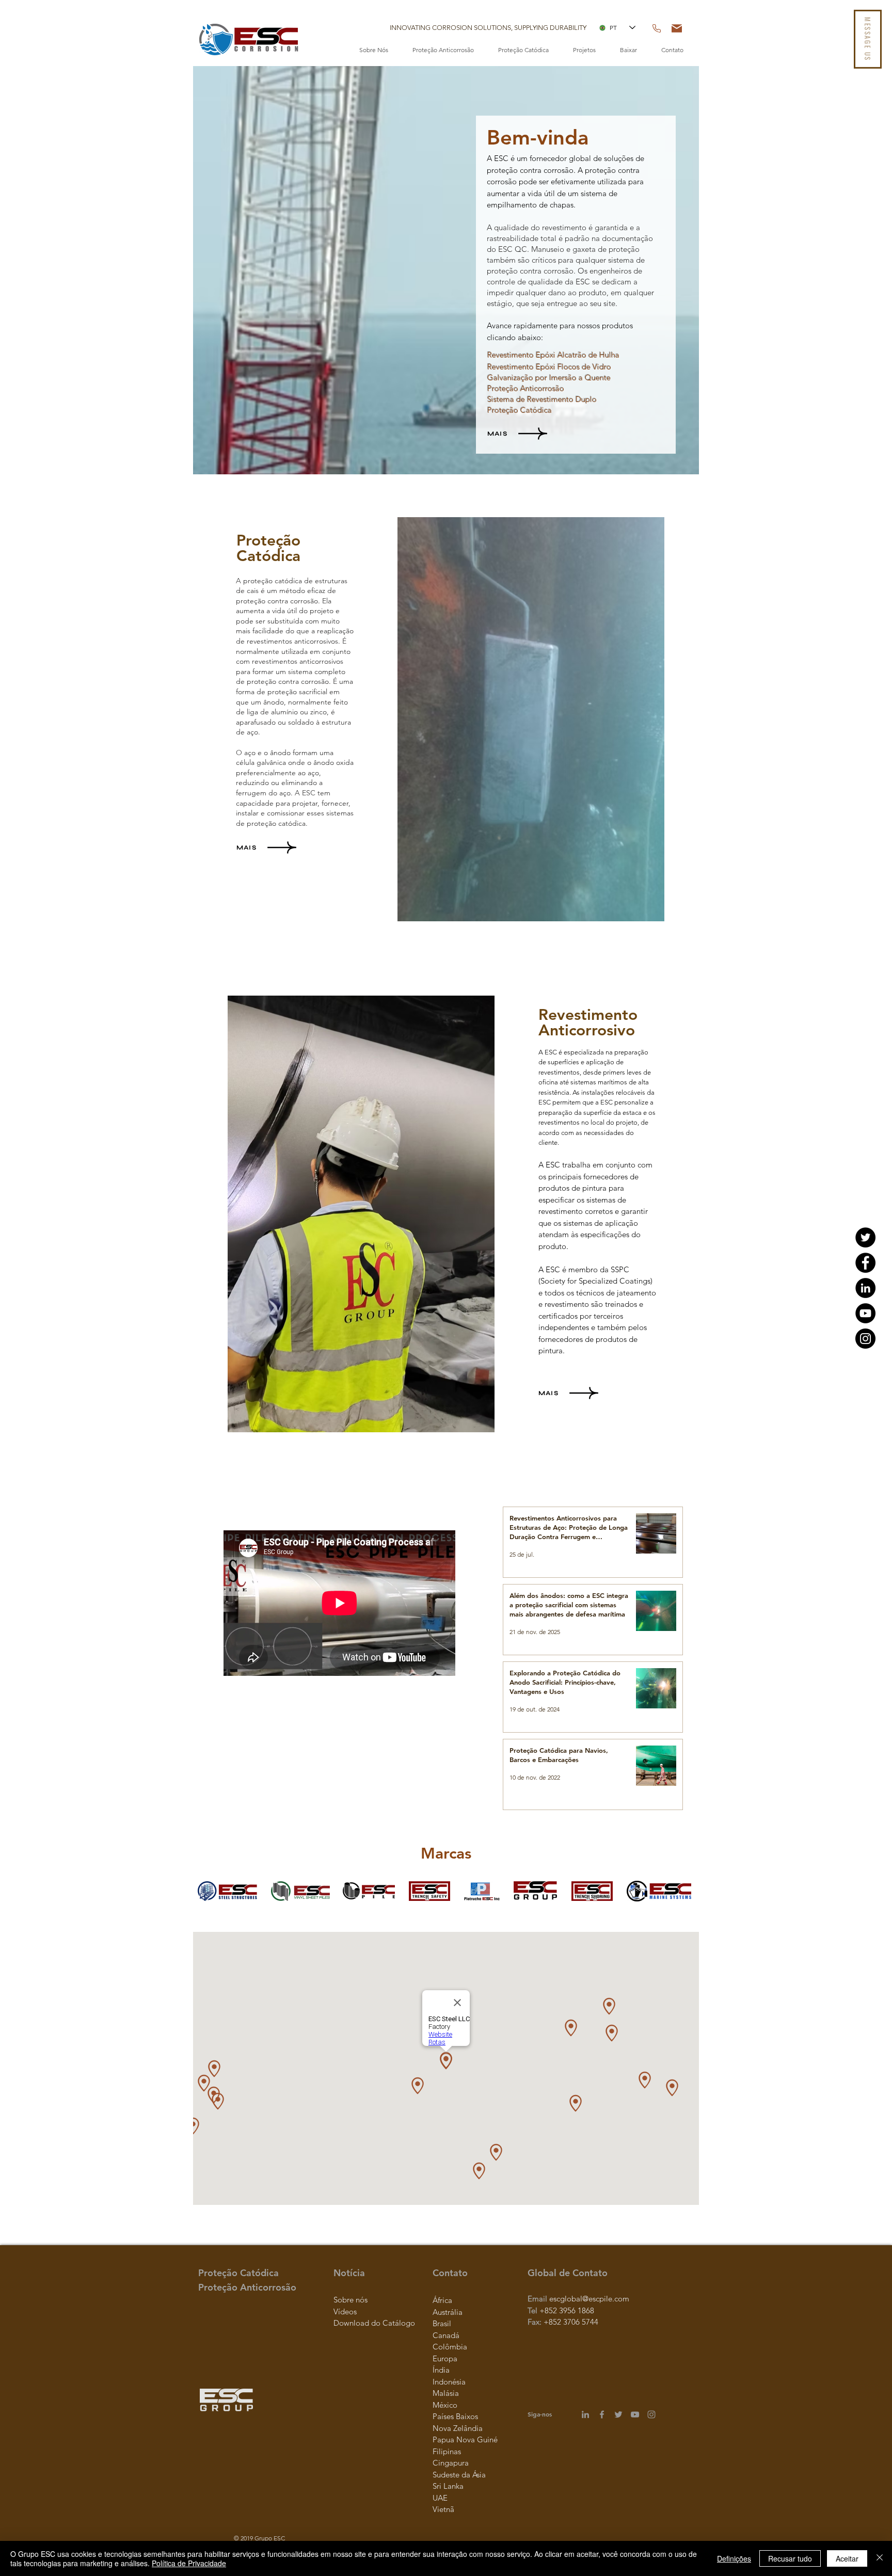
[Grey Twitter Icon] (618, 2414)
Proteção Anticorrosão (526, 388)
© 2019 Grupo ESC (259, 2538)
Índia (441, 2370)
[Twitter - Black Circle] (865, 1237)
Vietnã (443, 2509)
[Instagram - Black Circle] (865, 1339)
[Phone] (657, 28)
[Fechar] (880, 2558)
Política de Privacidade (189, 2563)
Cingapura (451, 2463)
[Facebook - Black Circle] (865, 1263)
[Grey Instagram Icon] (651, 2414)
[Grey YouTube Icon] (635, 2414)
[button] (488, 28)
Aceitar (847, 2558)
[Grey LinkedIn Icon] (585, 2414)
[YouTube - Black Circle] (865, 1313)
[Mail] (677, 28)
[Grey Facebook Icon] (602, 2414)
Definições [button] (734, 2558)
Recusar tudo (790, 2558)
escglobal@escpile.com (589, 2299)
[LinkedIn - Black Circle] (865, 1288)
